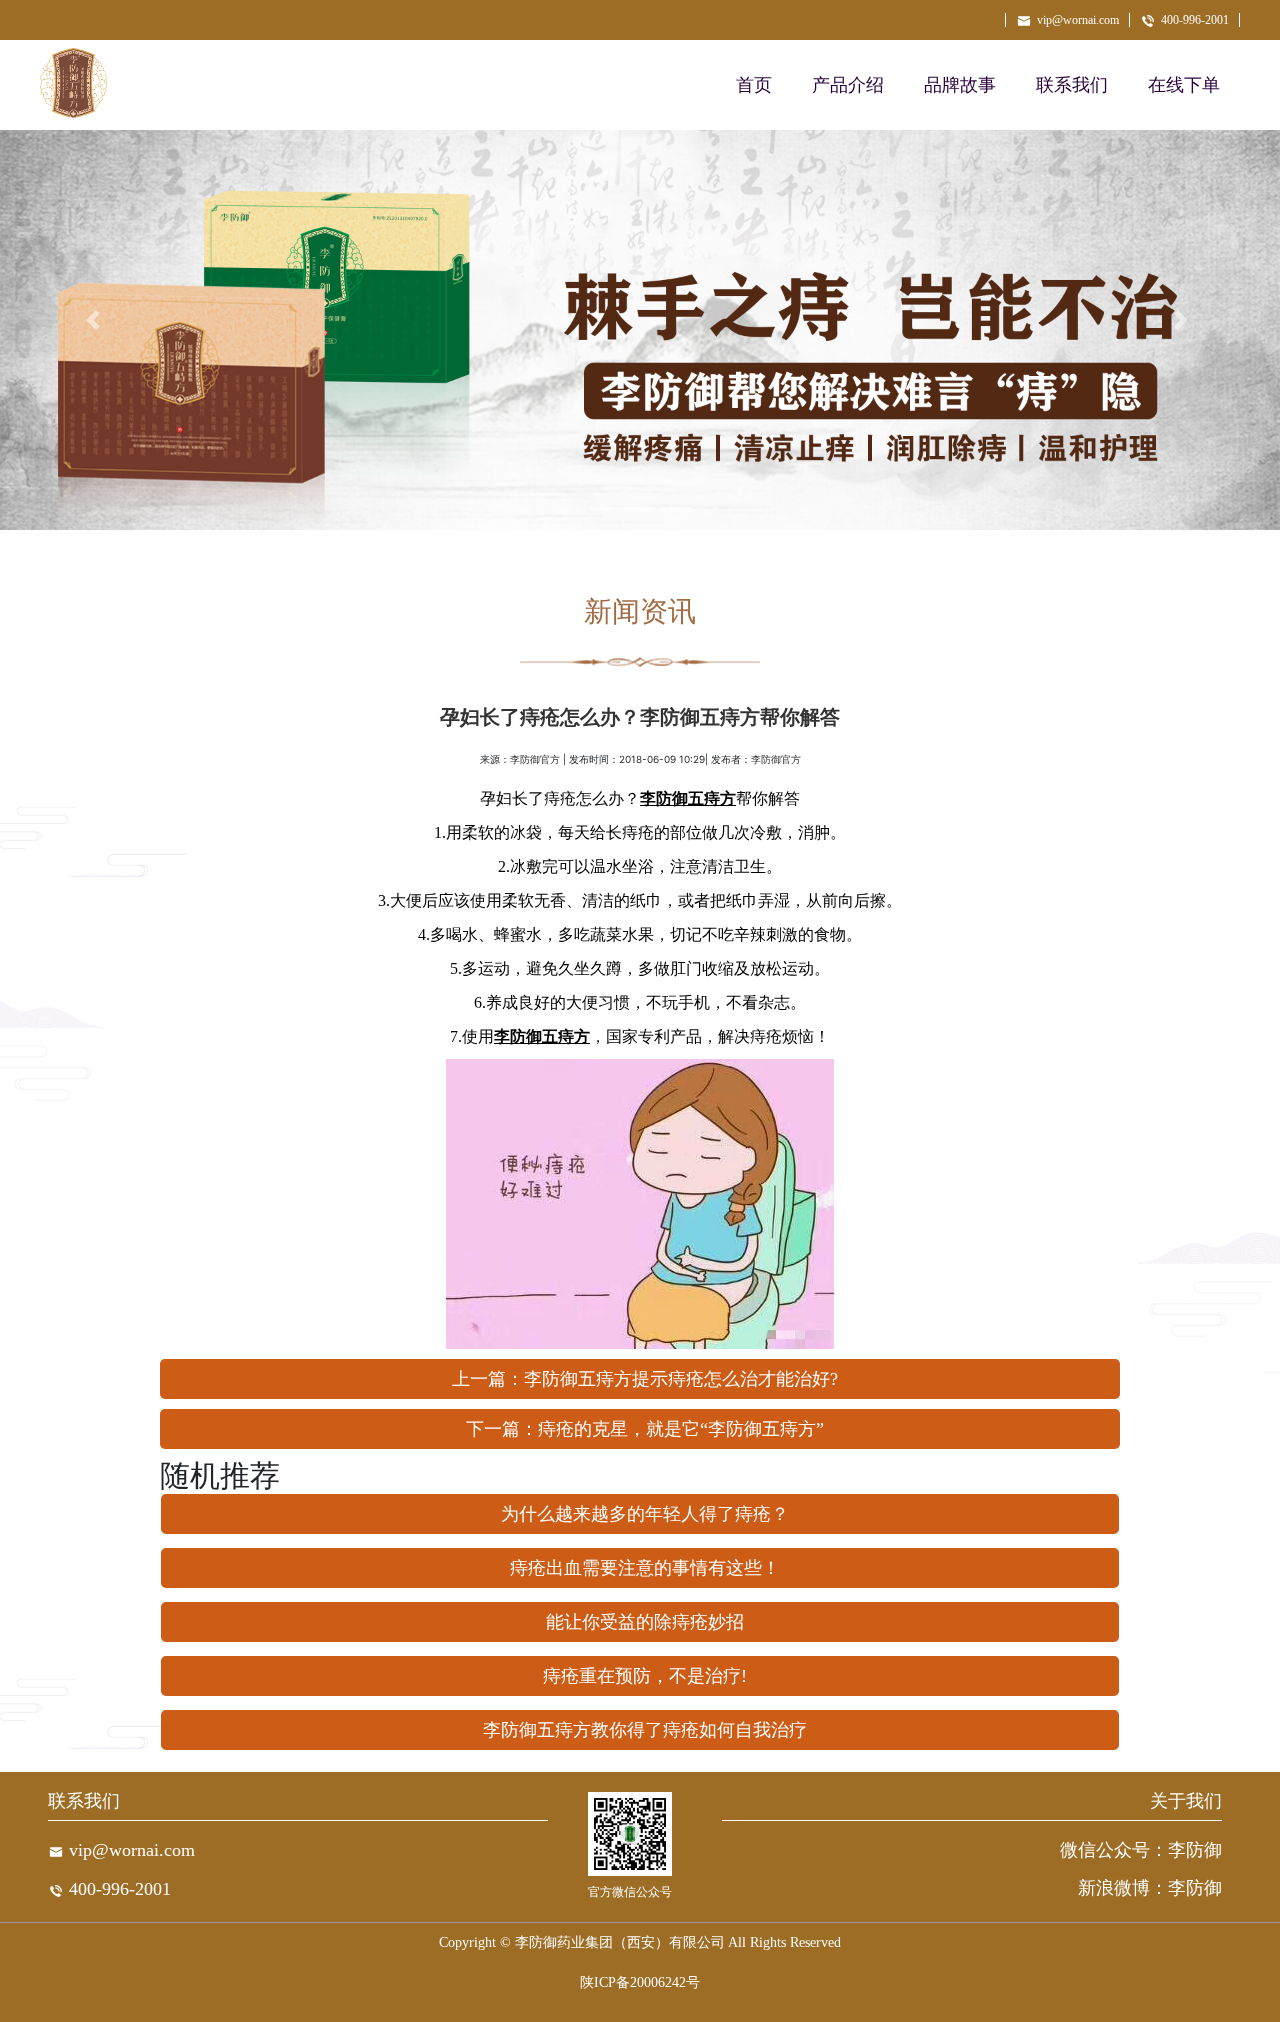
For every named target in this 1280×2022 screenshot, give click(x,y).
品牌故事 (960, 85)
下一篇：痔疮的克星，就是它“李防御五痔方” (645, 1429)
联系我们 (1072, 85)
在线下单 (1184, 85)
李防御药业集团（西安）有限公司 (620, 1942)
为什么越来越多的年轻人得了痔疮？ (645, 1514)
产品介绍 (848, 85)
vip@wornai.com (1078, 20)
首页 (754, 85)
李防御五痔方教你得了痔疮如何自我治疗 (645, 1730)
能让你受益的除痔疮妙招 (645, 1622)
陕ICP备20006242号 (640, 1982)
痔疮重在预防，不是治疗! (645, 1676)
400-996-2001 (1195, 20)
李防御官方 (535, 759)
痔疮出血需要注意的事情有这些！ (645, 1568)
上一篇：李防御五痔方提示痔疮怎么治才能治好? (645, 1379)
